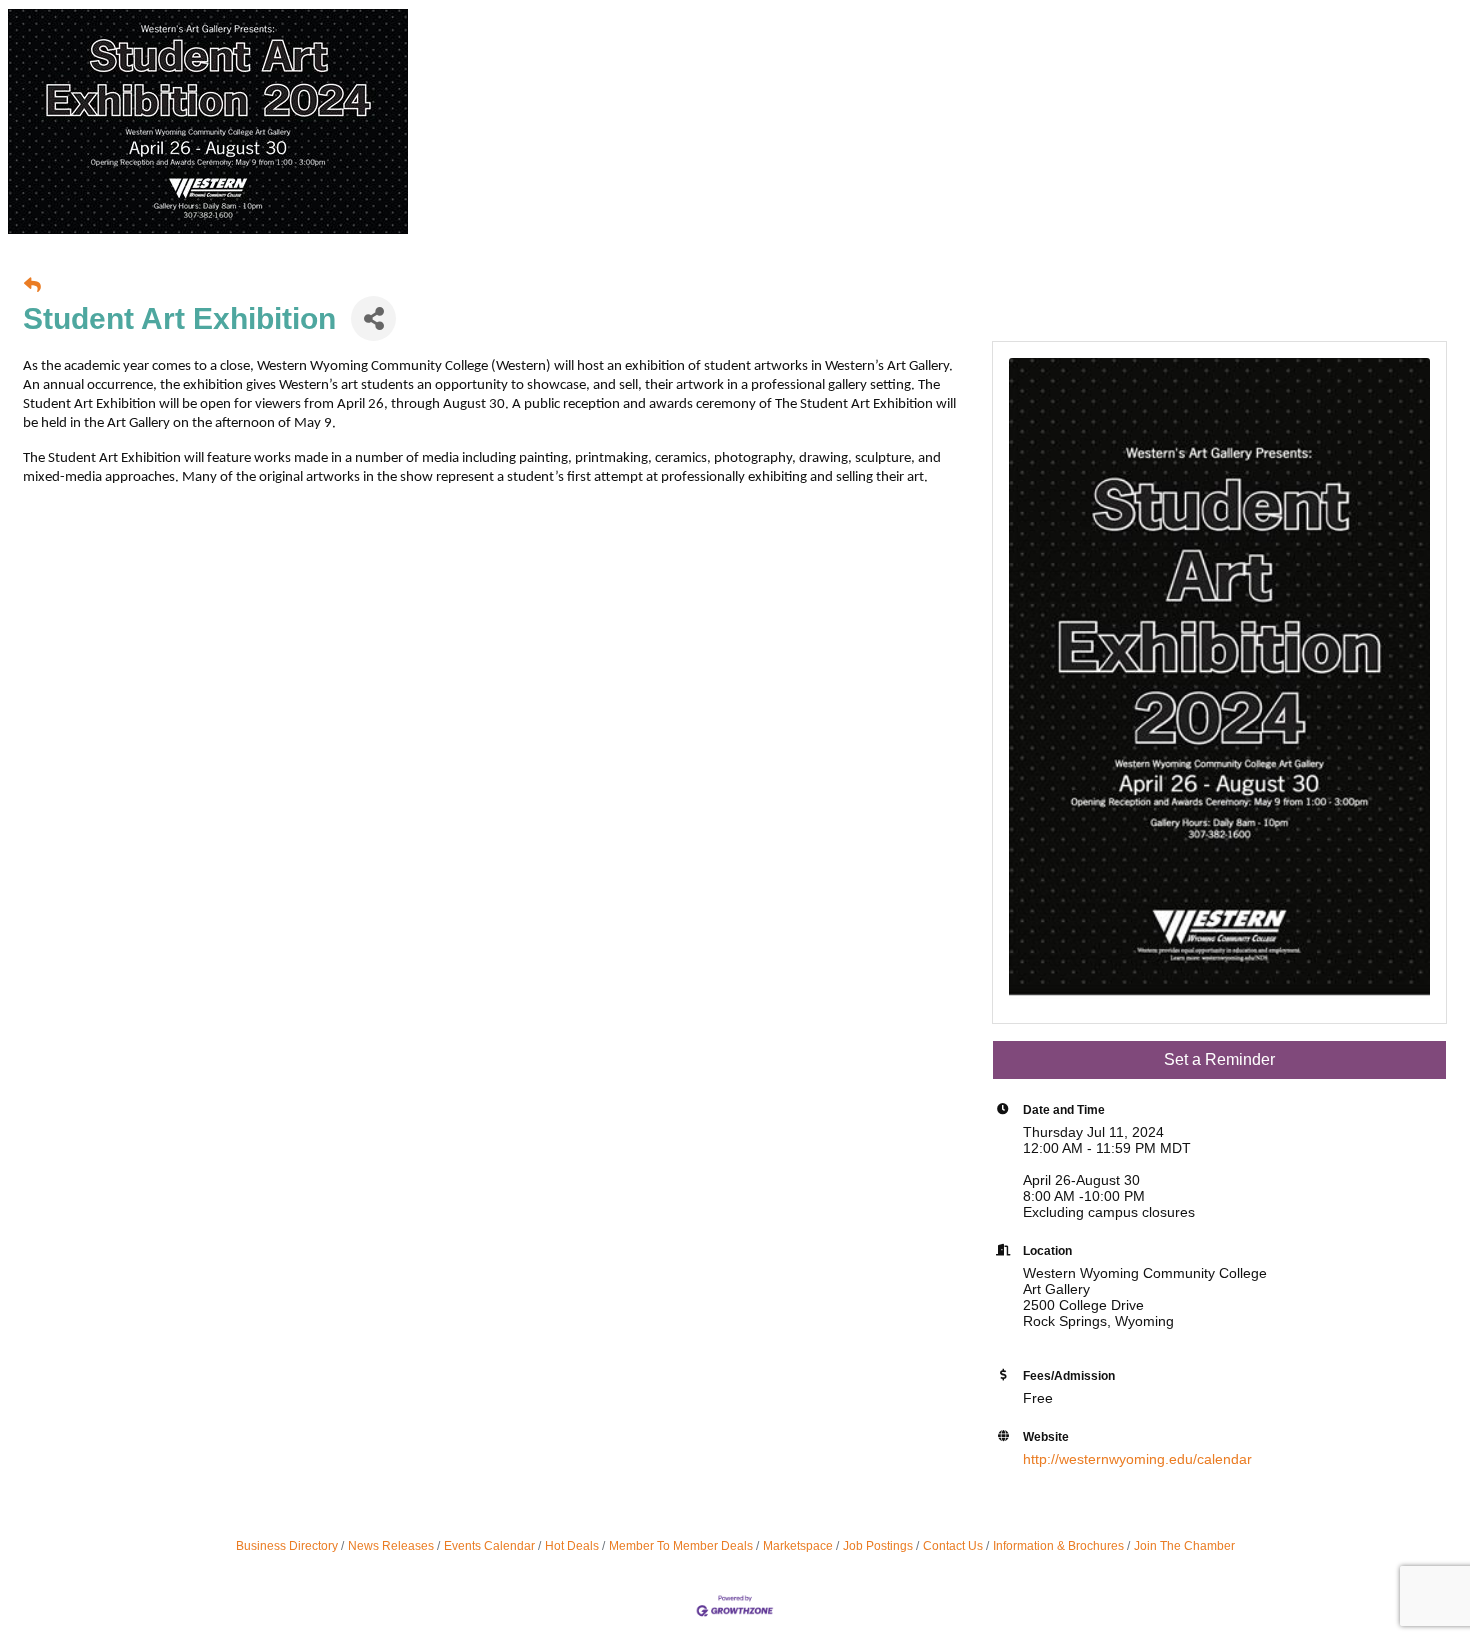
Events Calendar (489, 1546)
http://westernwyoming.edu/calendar (1137, 1459)
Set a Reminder (1219, 1059)
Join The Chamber (1184, 1546)
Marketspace (798, 1546)
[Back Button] (32, 286)
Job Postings (878, 1546)
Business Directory (287, 1546)
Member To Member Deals (681, 1546)
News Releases (391, 1546)
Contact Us (953, 1546)
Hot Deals (572, 1546)
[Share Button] (373, 318)
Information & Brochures (1058, 1546)
